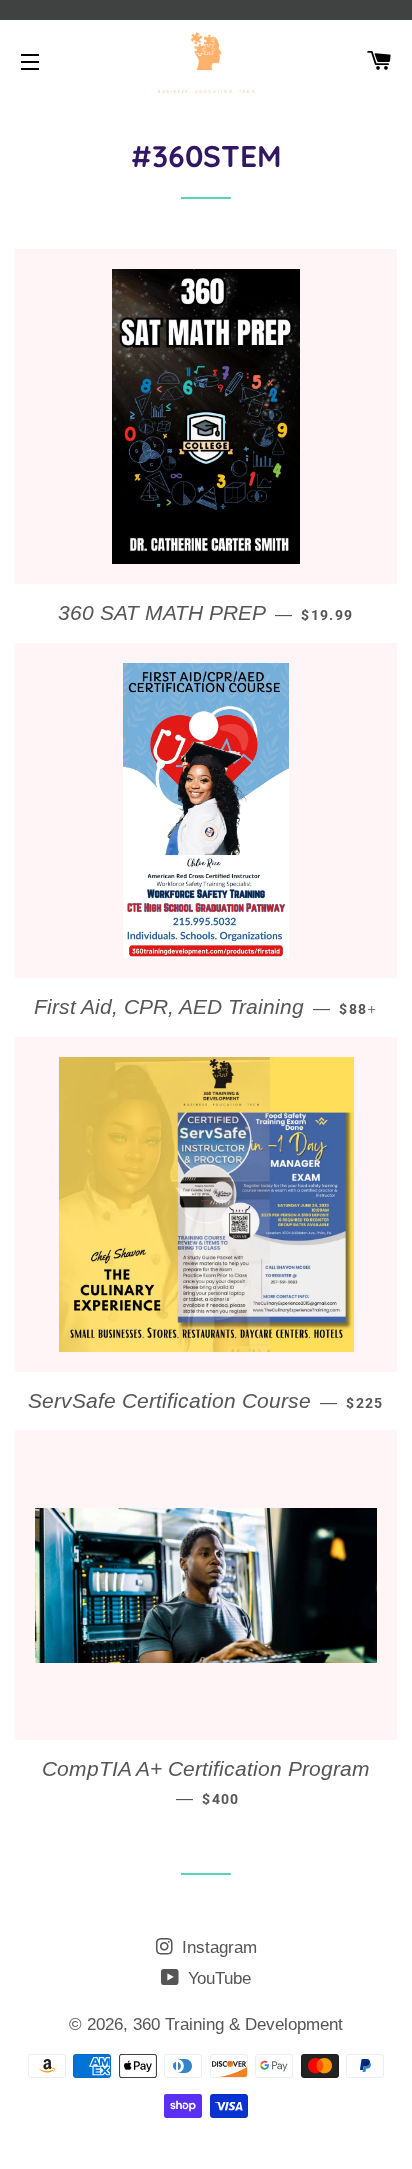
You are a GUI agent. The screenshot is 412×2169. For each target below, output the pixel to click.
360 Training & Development (238, 2024)
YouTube (217, 1978)
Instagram (217, 1947)
